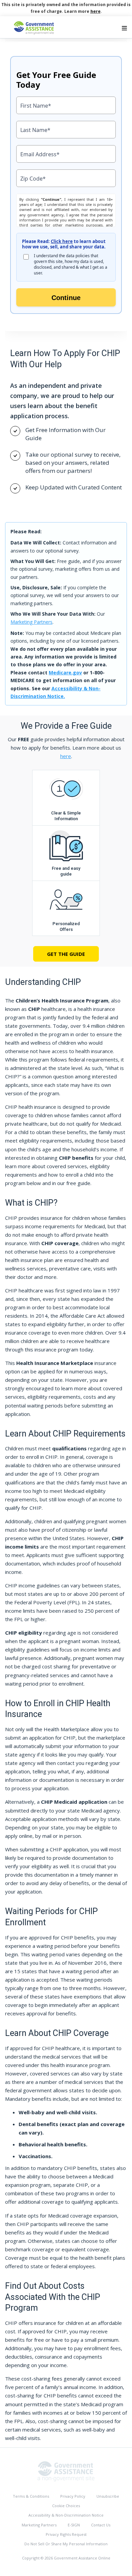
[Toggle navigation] (124, 28)
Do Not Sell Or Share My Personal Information (66, 2544)
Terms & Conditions (31, 2496)
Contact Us (101, 2525)
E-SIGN (74, 2525)
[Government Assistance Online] (66, 2471)
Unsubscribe (108, 2496)
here (95, 11)
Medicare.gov (65, 673)
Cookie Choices (66, 2506)
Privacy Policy (73, 2496)
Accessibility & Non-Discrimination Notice (66, 2515)
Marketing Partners (31, 622)
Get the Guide (66, 954)
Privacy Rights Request (66, 2534)
